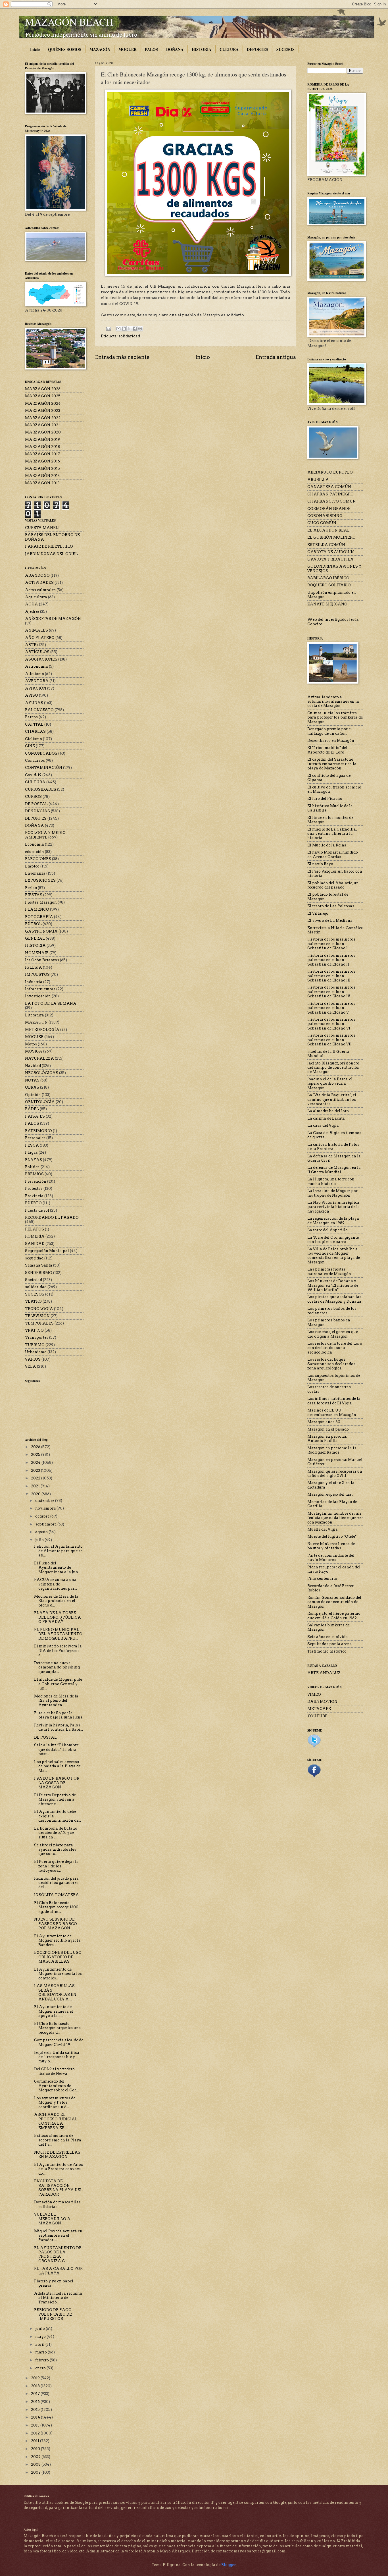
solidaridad (129, 336)
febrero (42, 2360)
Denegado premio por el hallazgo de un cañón (330, 731)
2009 (36, 2457)
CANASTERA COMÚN (329, 487)
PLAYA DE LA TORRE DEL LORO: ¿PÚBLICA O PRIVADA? (58, 1617)
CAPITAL (34, 724)
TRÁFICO (34, 1330)
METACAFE (319, 1709)
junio (40, 2329)
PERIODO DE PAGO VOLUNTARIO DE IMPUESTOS (53, 2314)
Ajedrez (32, 612)
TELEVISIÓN (37, 1316)
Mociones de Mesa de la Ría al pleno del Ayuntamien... (56, 1701)
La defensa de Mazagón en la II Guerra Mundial (334, 1170)
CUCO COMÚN (322, 523)
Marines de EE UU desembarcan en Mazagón (332, 1412)
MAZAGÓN (100, 49)
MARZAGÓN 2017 (42, 454)
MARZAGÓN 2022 (43, 418)
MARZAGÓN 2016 (42, 461)
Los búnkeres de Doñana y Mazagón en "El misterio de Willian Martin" (333, 1285)
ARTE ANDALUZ (324, 1673)
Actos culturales (40, 590)
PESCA (32, 1145)
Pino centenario (322, 1578)
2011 (36, 2441)
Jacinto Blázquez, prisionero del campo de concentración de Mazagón (333, 1068)
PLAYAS (34, 1160)
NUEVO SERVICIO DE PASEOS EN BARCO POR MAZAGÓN (56, 1924)
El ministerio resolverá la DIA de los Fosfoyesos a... (58, 1651)
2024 (36, 1463)
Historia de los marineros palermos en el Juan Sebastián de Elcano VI (331, 1024)
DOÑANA (175, 49)
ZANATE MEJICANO (327, 604)
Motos (31, 1044)
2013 (36, 2425)
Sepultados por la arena (330, 1644)
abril (40, 2344)
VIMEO (314, 1694)
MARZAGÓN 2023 (43, 411)
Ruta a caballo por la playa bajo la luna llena (58, 1715)
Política (32, 1167)
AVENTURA (37, 681)
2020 (36, 1494)
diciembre (45, 1501)
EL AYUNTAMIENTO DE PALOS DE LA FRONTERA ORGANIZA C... (58, 2254)
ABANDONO (37, 575)
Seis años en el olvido (327, 1637)
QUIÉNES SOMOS (65, 49)
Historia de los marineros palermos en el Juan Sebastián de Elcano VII (331, 1040)
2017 (36, 2394)
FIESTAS (34, 895)
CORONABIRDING (325, 516)
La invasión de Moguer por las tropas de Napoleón (332, 1193)
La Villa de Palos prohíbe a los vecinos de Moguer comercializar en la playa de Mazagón (334, 1256)
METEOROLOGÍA (42, 1030)
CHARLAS (35, 731)
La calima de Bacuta (326, 1118)
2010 (36, 2449)
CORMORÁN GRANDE (329, 509)
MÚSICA (34, 1051)
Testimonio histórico (327, 1651)
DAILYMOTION (322, 1702)
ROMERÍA (35, 1236)
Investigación (38, 996)
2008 (36, 2464)
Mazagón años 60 (324, 1422)
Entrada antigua (276, 357)
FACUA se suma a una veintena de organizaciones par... (56, 1584)
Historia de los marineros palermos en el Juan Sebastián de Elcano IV (331, 992)
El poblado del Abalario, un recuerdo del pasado (333, 885)
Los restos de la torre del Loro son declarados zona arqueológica (335, 1348)
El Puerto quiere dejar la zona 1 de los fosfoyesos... (56, 1866)
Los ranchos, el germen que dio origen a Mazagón (333, 1334)
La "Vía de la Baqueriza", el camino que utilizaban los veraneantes (332, 1099)
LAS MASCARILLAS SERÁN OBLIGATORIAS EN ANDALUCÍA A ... (55, 1992)
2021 (36, 1486)
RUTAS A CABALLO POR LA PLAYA (58, 2271)
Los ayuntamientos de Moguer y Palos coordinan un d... (55, 2102)
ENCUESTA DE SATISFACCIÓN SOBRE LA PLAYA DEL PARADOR (58, 2188)
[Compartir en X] (129, 329)
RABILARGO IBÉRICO (328, 578)
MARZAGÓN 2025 (43, 396)
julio (40, 1540)
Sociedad (34, 1280)
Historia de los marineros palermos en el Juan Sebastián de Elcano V (331, 1008)
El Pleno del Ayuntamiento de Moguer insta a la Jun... (57, 1568)
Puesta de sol (37, 1210)
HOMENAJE (37, 953)
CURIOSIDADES (41, 789)
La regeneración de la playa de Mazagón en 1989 (333, 1220)
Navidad (33, 1066)
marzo (41, 2352)
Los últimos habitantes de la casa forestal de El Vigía (334, 1401)
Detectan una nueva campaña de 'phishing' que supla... (57, 1667)
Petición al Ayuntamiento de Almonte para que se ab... (58, 1551)
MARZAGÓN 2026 (43, 389)
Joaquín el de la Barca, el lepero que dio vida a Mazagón (330, 1083)
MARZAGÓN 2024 (43, 403)
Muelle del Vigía (323, 1529)
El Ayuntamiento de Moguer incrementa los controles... (58, 1974)
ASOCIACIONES (41, 659)
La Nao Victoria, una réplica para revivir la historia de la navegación (334, 1207)
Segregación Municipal (47, 1251)
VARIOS (33, 1359)
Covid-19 (33, 775)
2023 (36, 1470)
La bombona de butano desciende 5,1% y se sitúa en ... (56, 1833)
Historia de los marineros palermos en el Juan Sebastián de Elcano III (331, 976)
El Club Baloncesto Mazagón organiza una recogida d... (58, 2028)
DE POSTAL (36, 804)
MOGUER (128, 49)
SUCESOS (285, 49)
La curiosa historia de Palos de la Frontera (333, 1147)
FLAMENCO (37, 909)
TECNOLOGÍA (39, 1309)
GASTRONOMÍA (41, 931)
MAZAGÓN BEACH (69, 22)
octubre (43, 1516)
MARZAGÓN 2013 (42, 483)
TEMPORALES (39, 1323)
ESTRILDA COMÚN (326, 545)
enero (41, 2368)
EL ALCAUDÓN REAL (328, 530)
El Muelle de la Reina (327, 845)
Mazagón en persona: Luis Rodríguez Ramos (332, 1450)
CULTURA (229, 49)
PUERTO (33, 1203)
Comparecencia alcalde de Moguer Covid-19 (59, 2042)
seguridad (34, 1258)
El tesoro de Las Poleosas (331, 906)
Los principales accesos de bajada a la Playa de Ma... (57, 1766)
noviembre (46, 1508)
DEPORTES (257, 49)
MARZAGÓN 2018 (42, 447)
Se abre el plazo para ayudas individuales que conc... (55, 1850)
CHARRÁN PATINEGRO (330, 494)
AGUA (32, 604)
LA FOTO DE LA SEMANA (51, 1003)
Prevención (36, 1181)
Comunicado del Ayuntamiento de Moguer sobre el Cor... (56, 2086)
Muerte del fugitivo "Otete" (332, 1536)
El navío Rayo (320, 864)
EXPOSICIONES (40, 880)
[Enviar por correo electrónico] (118, 329)
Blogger (229, 2565)
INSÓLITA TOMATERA (57, 1895)
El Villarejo (318, 913)
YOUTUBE (317, 1716)
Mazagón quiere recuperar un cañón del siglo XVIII (335, 1473)
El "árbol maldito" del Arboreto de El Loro (327, 750)
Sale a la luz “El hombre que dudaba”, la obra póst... (56, 1749)
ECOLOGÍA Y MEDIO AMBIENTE (45, 835)
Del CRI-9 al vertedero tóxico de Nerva (54, 2071)
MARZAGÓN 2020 (43, 432)
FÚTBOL (33, 924)
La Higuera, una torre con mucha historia (331, 1181)
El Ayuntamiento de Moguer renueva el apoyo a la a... (54, 2011)
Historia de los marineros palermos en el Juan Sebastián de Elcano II (331, 960)
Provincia (34, 1196)
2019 (36, 2378)
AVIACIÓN (36, 688)
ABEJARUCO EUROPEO (330, 472)
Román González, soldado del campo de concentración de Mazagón (334, 1602)
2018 (36, 2386)
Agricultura (36, 597)
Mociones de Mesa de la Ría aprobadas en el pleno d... (56, 1601)
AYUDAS (34, 703)
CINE (30, 746)
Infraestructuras (40, 989)
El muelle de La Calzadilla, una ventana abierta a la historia (332, 834)
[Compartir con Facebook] (135, 329)
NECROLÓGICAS (42, 1073)
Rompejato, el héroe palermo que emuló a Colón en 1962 (334, 1616)
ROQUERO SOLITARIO (329, 585)
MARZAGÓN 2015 (42, 469)
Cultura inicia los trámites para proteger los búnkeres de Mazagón (335, 717)
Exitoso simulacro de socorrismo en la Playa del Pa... (58, 2140)
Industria (34, 982)
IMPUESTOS (37, 974)
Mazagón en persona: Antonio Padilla (327, 1439)
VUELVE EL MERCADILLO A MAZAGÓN (52, 2219)
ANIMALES (36, 630)
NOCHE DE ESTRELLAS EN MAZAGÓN (57, 2154)
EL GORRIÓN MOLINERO (331, 537)
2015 (36, 2410)
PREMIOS (34, 1174)
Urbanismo (36, 1352)
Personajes (35, 1138)
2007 (36, 2472)
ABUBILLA (318, 480)
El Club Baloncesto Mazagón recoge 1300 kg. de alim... (56, 1907)
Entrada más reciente (122, 357)
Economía (35, 844)
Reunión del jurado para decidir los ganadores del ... (56, 1883)
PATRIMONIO (38, 1131)
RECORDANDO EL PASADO (52, 1218)
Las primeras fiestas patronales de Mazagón (329, 1271)
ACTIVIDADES (39, 583)
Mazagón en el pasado (328, 1429)
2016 (36, 2402)
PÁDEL (32, 1109)
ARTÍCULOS (37, 652)
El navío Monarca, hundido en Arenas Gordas (333, 854)
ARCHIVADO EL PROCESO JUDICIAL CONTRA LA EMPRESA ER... (56, 2121)
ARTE (31, 645)
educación (35, 852)
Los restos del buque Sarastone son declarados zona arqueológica (331, 1364)
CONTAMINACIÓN (44, 768)
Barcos (31, 717)
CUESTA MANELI (42, 528)
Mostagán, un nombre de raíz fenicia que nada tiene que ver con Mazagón (335, 1518)
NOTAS (32, 1080)
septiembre (46, 1524)
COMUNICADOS (41, 753)
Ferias (31, 888)
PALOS (151, 49)
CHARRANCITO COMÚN (332, 501)
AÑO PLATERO (40, 638)
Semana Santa (39, 1265)
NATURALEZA (39, 1058)
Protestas (34, 1189)
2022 (36, 1478)
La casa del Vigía (323, 1125)
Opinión (33, 1095)
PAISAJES (35, 1116)
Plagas (31, 1152)
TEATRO (33, 1301)
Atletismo (35, 674)
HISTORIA (202, 49)
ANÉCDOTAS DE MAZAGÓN (53, 619)
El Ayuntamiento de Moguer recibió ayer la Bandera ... (57, 1940)
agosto (42, 1532)
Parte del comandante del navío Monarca (331, 1558)
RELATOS (35, 1229)
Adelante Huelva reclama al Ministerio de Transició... (58, 2298)
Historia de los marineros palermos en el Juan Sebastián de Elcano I (331, 944)
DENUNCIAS (37, 811)
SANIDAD (35, 1244)
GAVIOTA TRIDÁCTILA (330, 559)
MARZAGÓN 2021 (42, 425)
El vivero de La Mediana (330, 920)
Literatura (35, 1015)
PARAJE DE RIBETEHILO (49, 546)
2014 (36, 2417)
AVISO (32, 695)
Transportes (37, 1337)
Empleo (32, 866)
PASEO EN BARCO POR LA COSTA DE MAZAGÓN (57, 1783)
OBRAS (32, 1087)
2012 (36, 2433)
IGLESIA (34, 967)
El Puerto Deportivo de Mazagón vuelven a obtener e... (55, 1799)
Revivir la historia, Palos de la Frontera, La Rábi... (59, 1727)
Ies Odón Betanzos (42, 960)
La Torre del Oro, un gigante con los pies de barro (333, 1240)
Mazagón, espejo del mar (330, 1494)
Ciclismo (34, 739)
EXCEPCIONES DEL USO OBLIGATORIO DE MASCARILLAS (58, 1957)
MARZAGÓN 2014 (43, 476)
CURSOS (33, 797)
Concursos (35, 760)
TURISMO (35, 1345)
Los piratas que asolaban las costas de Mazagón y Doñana (334, 1299)
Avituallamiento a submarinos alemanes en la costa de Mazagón (333, 701)
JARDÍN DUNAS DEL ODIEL (51, 554)
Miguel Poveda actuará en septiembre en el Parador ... (58, 2235)
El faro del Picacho (325, 799)
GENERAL (35, 938)
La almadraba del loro (328, 1111)
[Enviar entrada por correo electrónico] (108, 328)
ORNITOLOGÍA (40, 1102)
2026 (36, 1447)
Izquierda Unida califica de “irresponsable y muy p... (57, 2057)
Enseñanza (35, 873)
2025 (36, 1455)
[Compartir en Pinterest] (140, 329)
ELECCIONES (38, 859)
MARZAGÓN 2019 (42, 440)
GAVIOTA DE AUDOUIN (331, 552)
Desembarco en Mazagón (331, 741)
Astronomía (36, 666)
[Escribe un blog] (124, 329)
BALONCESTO (39, 710)
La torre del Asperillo (327, 1230)
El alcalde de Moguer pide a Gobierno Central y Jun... (58, 1684)
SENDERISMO (39, 1273)
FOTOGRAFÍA (39, 917)
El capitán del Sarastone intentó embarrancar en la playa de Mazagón (332, 764)
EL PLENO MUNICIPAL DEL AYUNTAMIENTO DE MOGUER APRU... (58, 1634)
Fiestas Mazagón (41, 902)
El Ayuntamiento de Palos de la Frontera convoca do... (59, 2169)
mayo (41, 2337)
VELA (31, 1366)
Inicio (35, 49)
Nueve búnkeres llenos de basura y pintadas (331, 1546)
